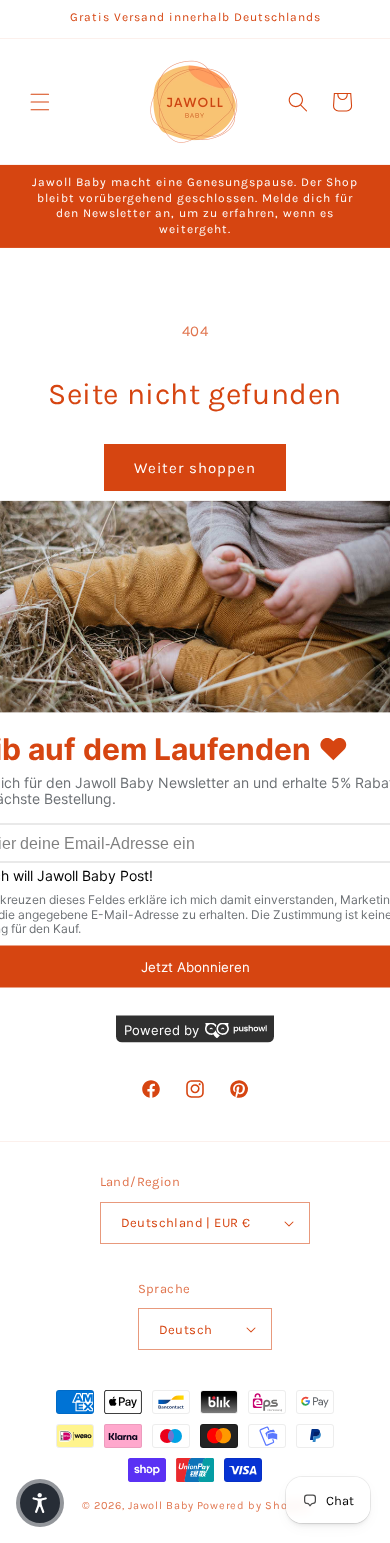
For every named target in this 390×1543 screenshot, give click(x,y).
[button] (40, 102)
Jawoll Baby (161, 1505)
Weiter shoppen (195, 468)
